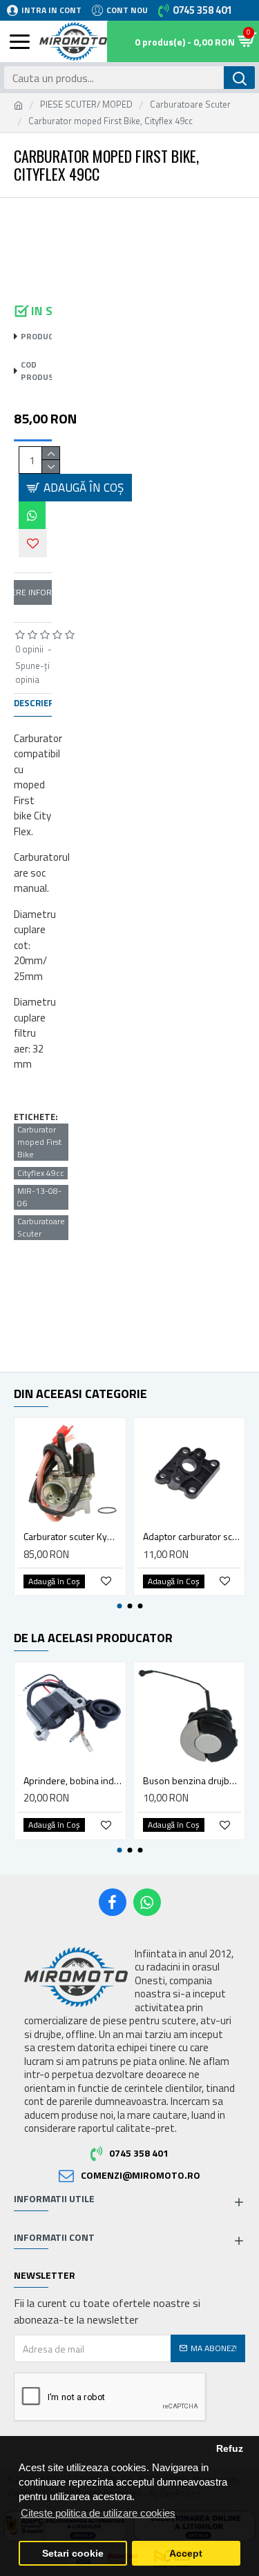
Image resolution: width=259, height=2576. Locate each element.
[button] (29, 215)
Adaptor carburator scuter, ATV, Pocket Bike (192, 1537)
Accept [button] (186, 2554)
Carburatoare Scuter (190, 104)
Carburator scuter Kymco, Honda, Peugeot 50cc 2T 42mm (73, 1537)
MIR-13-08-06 (39, 1197)
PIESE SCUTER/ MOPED (86, 104)
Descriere (36, 703)
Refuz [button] (230, 2449)
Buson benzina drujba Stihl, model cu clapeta (192, 1781)
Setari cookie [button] (73, 2554)
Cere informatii (33, 592)
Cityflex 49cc (41, 1173)
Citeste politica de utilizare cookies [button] (98, 2513)
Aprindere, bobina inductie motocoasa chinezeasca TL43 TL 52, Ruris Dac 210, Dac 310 (73, 1781)
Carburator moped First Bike (39, 1142)
